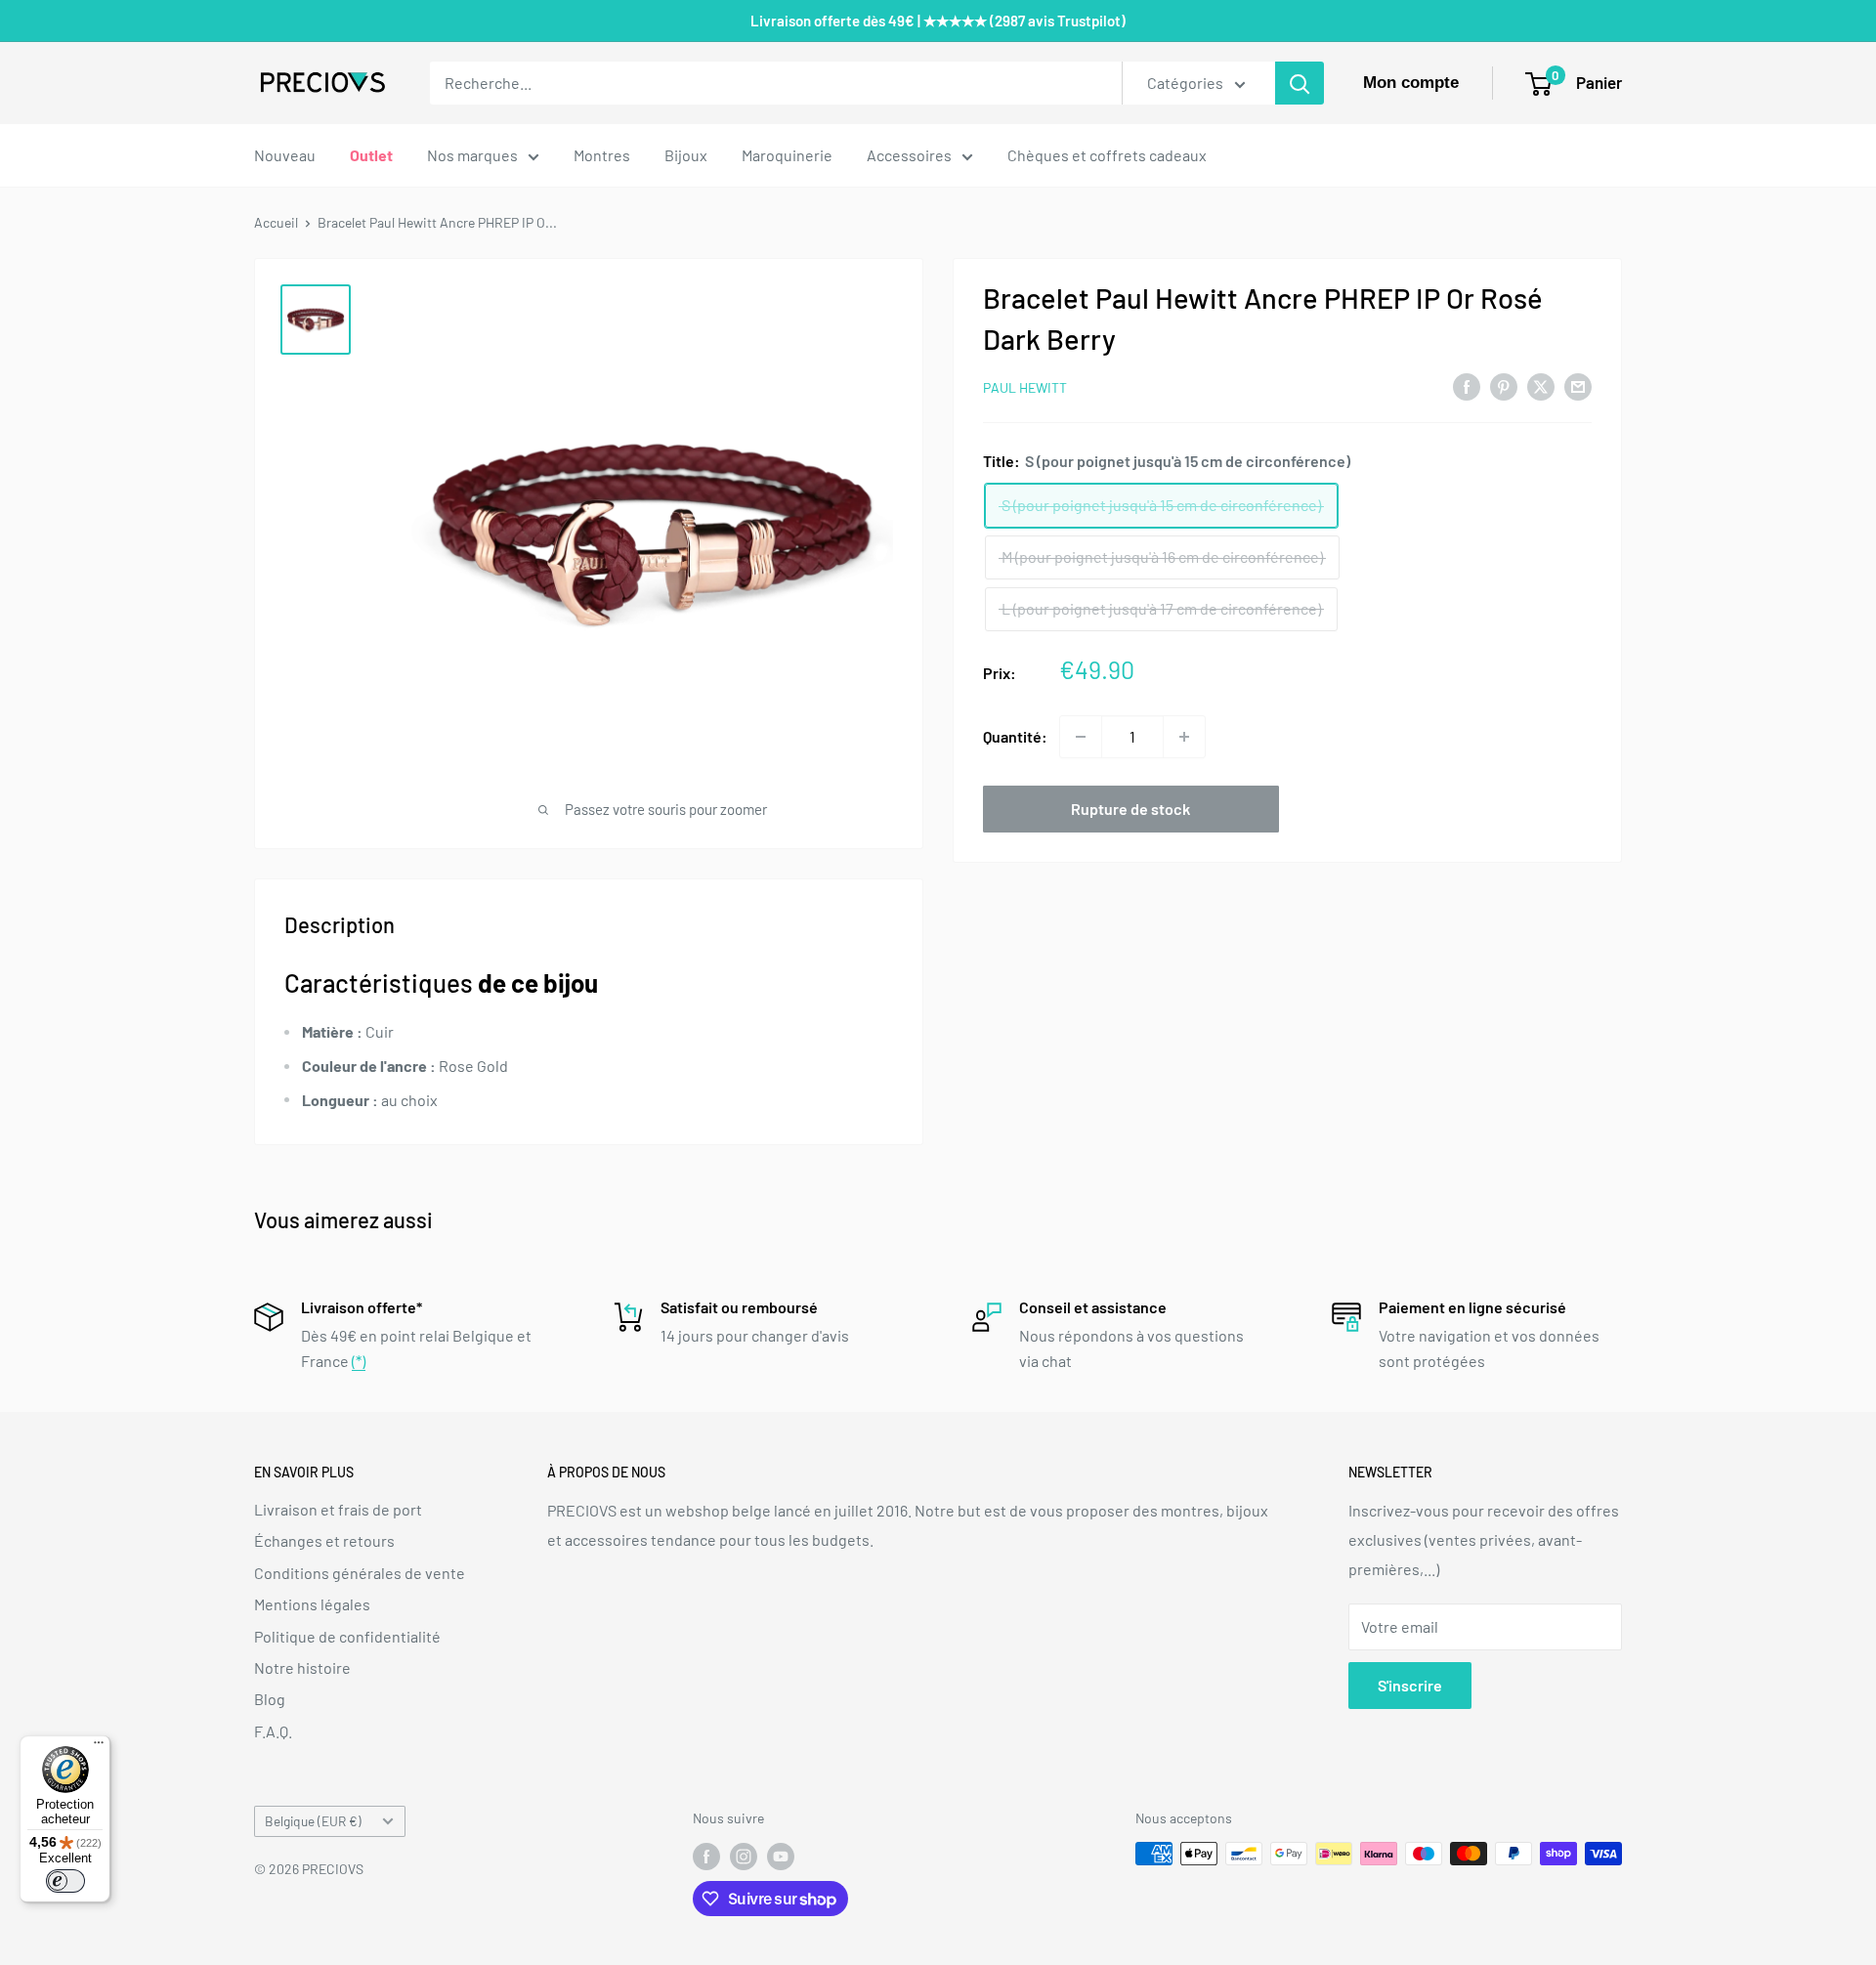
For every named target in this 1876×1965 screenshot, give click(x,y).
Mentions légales (312, 1604)
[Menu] (99, 1747)
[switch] (65, 1881)
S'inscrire (1410, 1685)
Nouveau (285, 155)
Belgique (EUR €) (313, 1821)
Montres (602, 155)
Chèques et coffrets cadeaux (1107, 155)
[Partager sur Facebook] (1467, 385)
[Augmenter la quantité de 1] (1184, 737)
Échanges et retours (324, 1540)
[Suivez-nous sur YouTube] (781, 1856)
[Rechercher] (1300, 83)
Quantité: (1015, 736)
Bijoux (686, 155)
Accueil (276, 222)
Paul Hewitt (1025, 387)
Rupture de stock (1130, 809)
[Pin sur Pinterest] (1504, 385)
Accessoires (909, 155)
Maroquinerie (787, 155)
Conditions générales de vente (360, 1573)
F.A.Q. (273, 1731)
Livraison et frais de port (338, 1509)
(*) (359, 1361)
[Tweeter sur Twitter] (1541, 385)
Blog (270, 1699)
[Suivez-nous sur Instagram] (744, 1856)
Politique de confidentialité (347, 1636)
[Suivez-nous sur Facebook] (706, 1856)
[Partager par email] (1578, 385)
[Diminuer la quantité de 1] (1081, 737)
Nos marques (472, 155)
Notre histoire (302, 1667)
